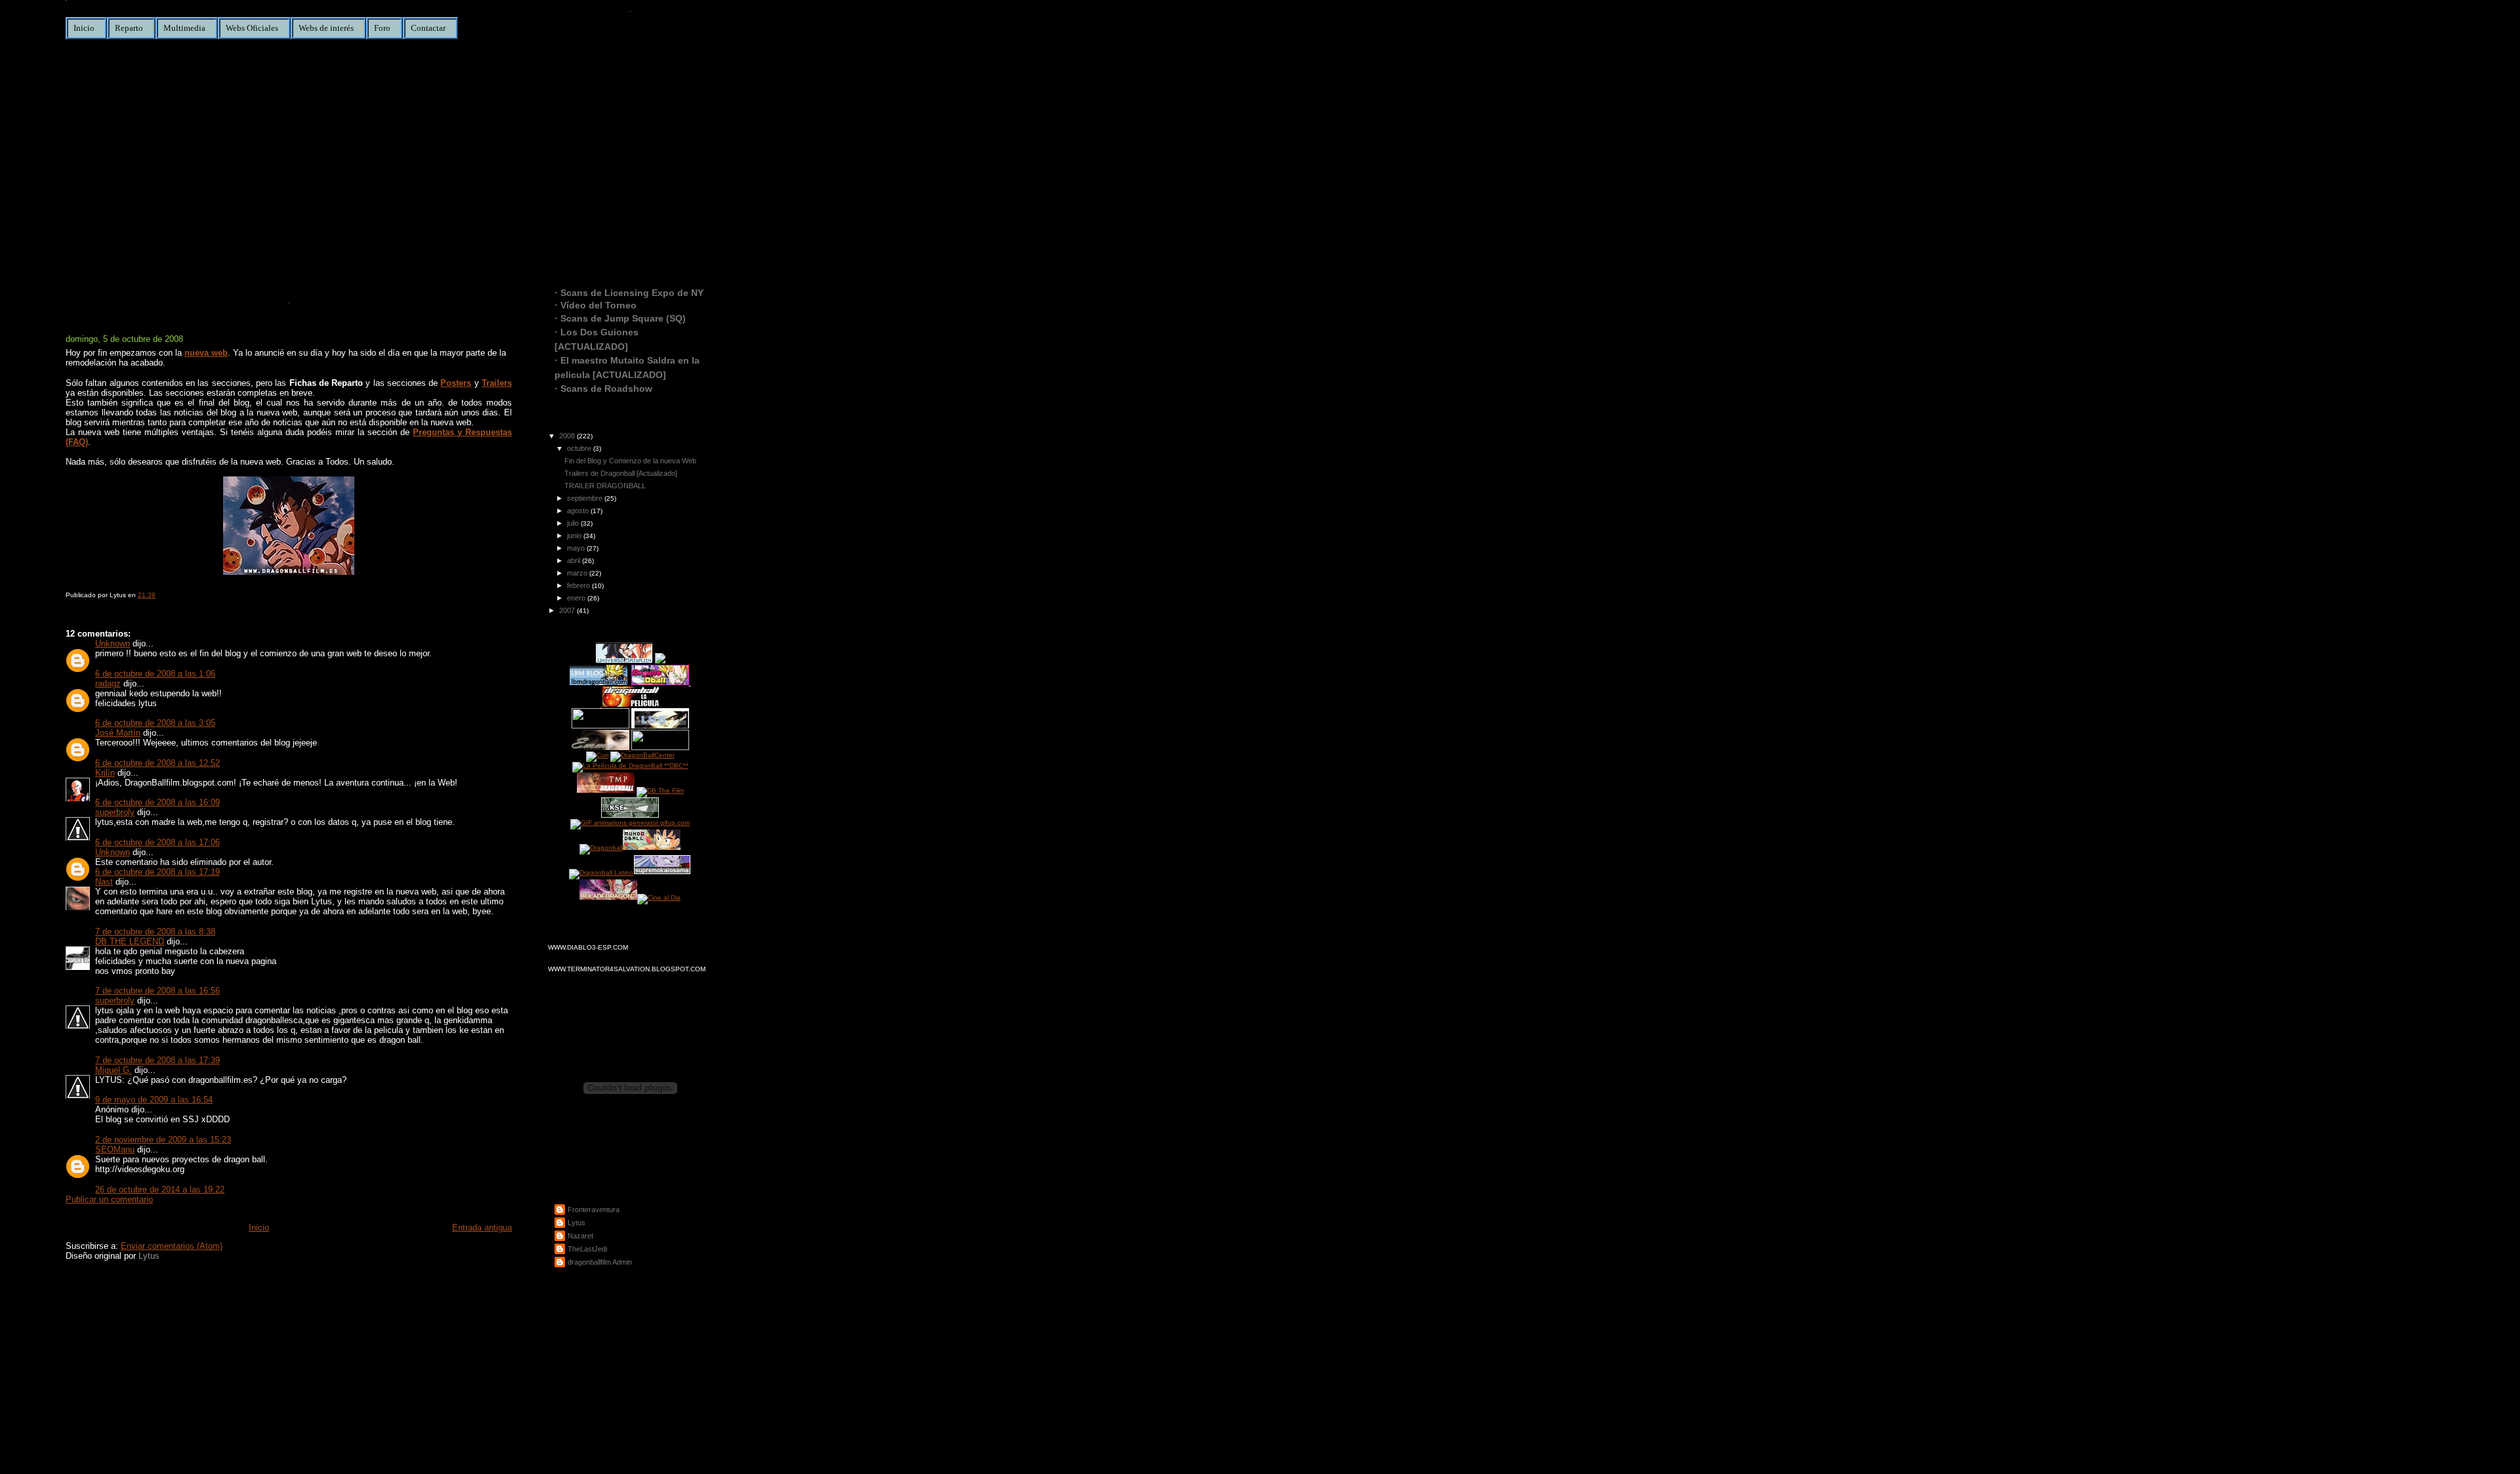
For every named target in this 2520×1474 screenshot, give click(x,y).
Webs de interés (326, 28)
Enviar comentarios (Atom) (172, 1246)
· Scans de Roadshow (603, 389)
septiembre (586, 498)
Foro (382, 28)
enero (577, 598)
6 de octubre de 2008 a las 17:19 (157, 872)
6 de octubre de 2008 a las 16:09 (157, 802)
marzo (578, 573)
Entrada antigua (482, 1228)
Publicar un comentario (109, 1199)
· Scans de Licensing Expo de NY (629, 293)
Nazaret (580, 1236)
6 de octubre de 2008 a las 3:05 (155, 723)
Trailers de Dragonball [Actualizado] (621, 473)
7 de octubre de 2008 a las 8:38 (155, 932)
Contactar (428, 28)
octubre (580, 448)
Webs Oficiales (252, 28)
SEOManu (115, 1149)
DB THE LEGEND (130, 941)
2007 (568, 610)
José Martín (118, 733)
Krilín (105, 773)
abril (575, 560)
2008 (568, 436)
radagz (108, 684)
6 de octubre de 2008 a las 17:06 (157, 842)
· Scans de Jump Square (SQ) (620, 318)
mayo (577, 548)
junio (575, 536)
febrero (579, 585)
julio (574, 523)
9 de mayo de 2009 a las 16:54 (154, 1100)
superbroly (115, 812)
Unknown (113, 643)
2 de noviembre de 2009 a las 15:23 (163, 1140)
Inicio (84, 28)
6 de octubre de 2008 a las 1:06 (155, 674)
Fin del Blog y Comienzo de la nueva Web (226, 317)
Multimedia (184, 28)
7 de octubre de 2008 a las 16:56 (157, 991)
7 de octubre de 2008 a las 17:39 (157, 1060)
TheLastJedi (587, 1249)
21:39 (147, 595)
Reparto (129, 28)
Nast (104, 882)
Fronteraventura (594, 1210)
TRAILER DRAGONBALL (605, 486)
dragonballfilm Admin (600, 1262)
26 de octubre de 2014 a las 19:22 (160, 1190)
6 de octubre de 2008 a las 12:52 (157, 763)
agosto (579, 511)
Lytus (149, 1256)
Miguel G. (114, 1070)
